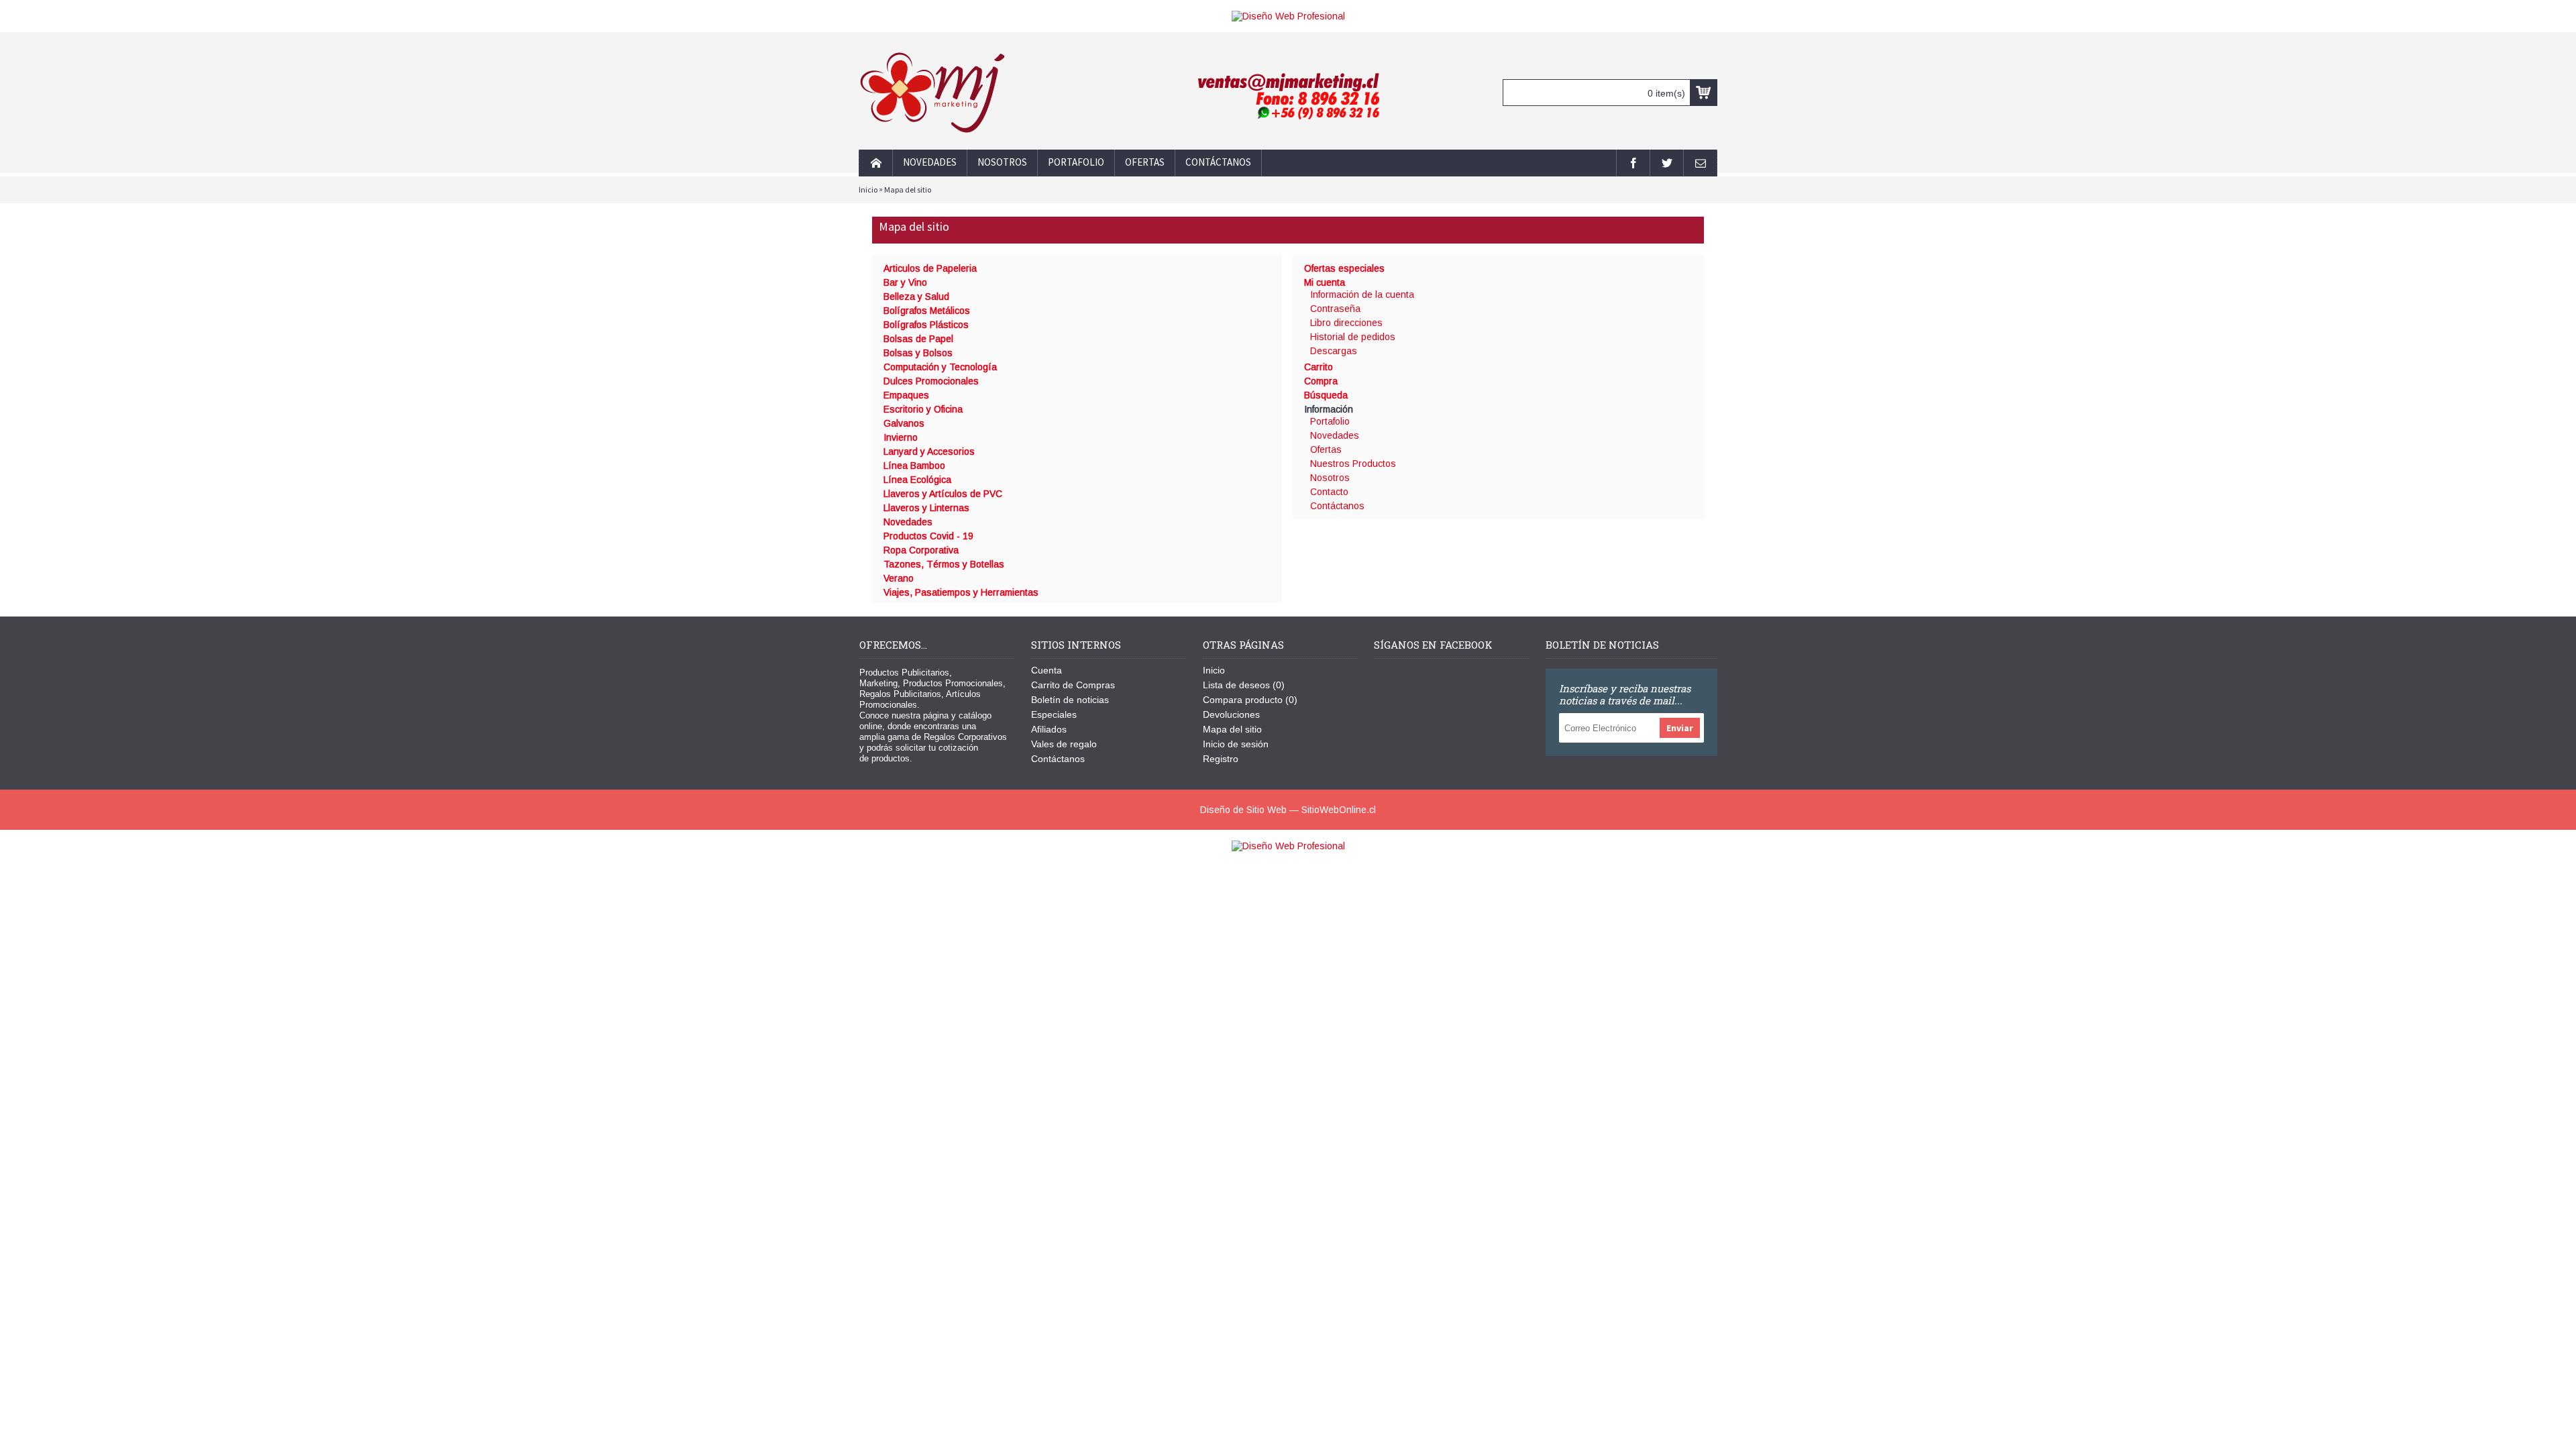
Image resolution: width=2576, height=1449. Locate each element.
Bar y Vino (905, 282)
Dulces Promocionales (931, 381)
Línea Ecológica (917, 480)
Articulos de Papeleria (930, 268)
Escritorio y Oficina (923, 409)
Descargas (1334, 351)
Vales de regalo (1064, 744)
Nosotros (1330, 478)
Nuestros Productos (1353, 464)
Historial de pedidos (1353, 337)
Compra (1321, 381)
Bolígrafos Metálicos (927, 311)
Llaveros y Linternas (926, 508)
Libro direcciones (1346, 323)
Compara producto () (1250, 700)
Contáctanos (1337, 506)
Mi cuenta (1325, 282)
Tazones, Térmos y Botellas (944, 564)
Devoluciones (1231, 714)
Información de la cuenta (1362, 294)
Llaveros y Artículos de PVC (943, 494)
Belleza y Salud (916, 297)
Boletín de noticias (1070, 700)
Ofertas (1326, 449)
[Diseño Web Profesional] (1288, 16)
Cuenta (1046, 670)
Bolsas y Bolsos (918, 353)
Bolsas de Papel (918, 339)
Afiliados (1049, 729)
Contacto (1329, 492)
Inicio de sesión (1236, 744)
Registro (1221, 759)
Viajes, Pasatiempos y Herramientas (961, 592)
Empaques (906, 395)
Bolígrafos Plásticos (926, 325)
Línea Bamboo (914, 466)
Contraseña (1335, 309)
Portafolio (1330, 421)
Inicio (868, 190)
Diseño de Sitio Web (1243, 810)
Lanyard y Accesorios (929, 451)
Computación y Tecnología (940, 367)
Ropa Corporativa (921, 550)
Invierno (901, 437)
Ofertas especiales (1344, 268)
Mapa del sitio (908, 190)
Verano (899, 578)
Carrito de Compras (1073, 685)
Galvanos (904, 423)
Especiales (1054, 714)
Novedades (908, 522)
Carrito (1319, 367)
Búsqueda (1326, 395)
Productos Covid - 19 (928, 536)
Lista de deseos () (1244, 685)
